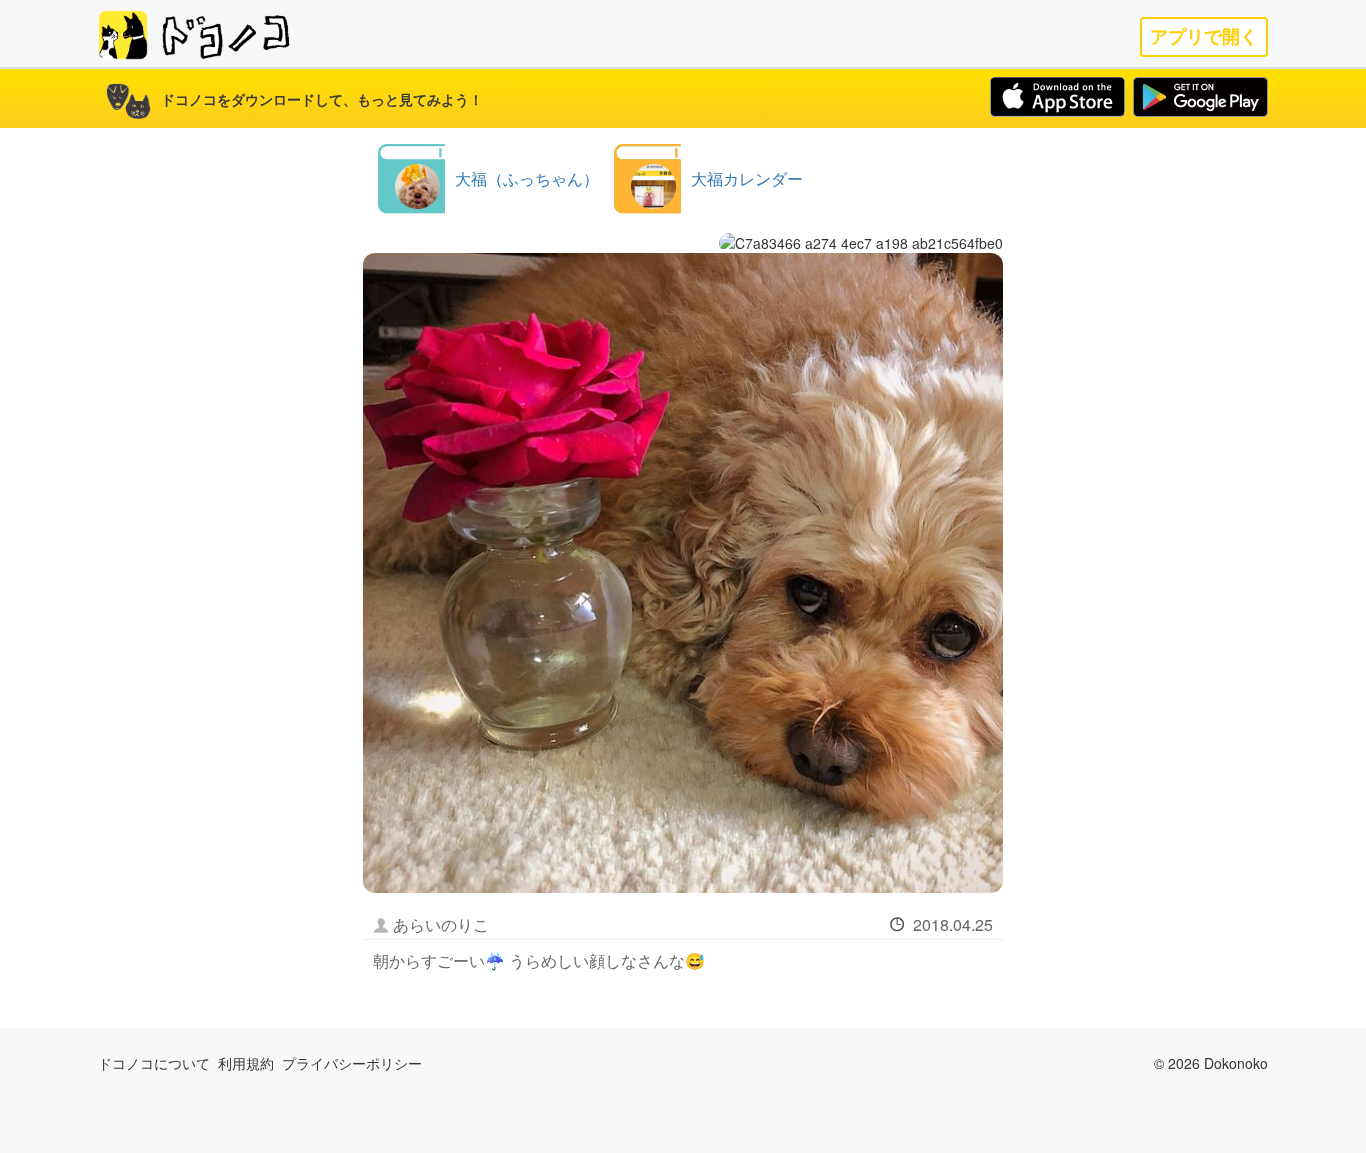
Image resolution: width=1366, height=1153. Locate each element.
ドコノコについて (154, 1063)
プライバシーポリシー (352, 1063)
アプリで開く (1204, 36)
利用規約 (246, 1063)
